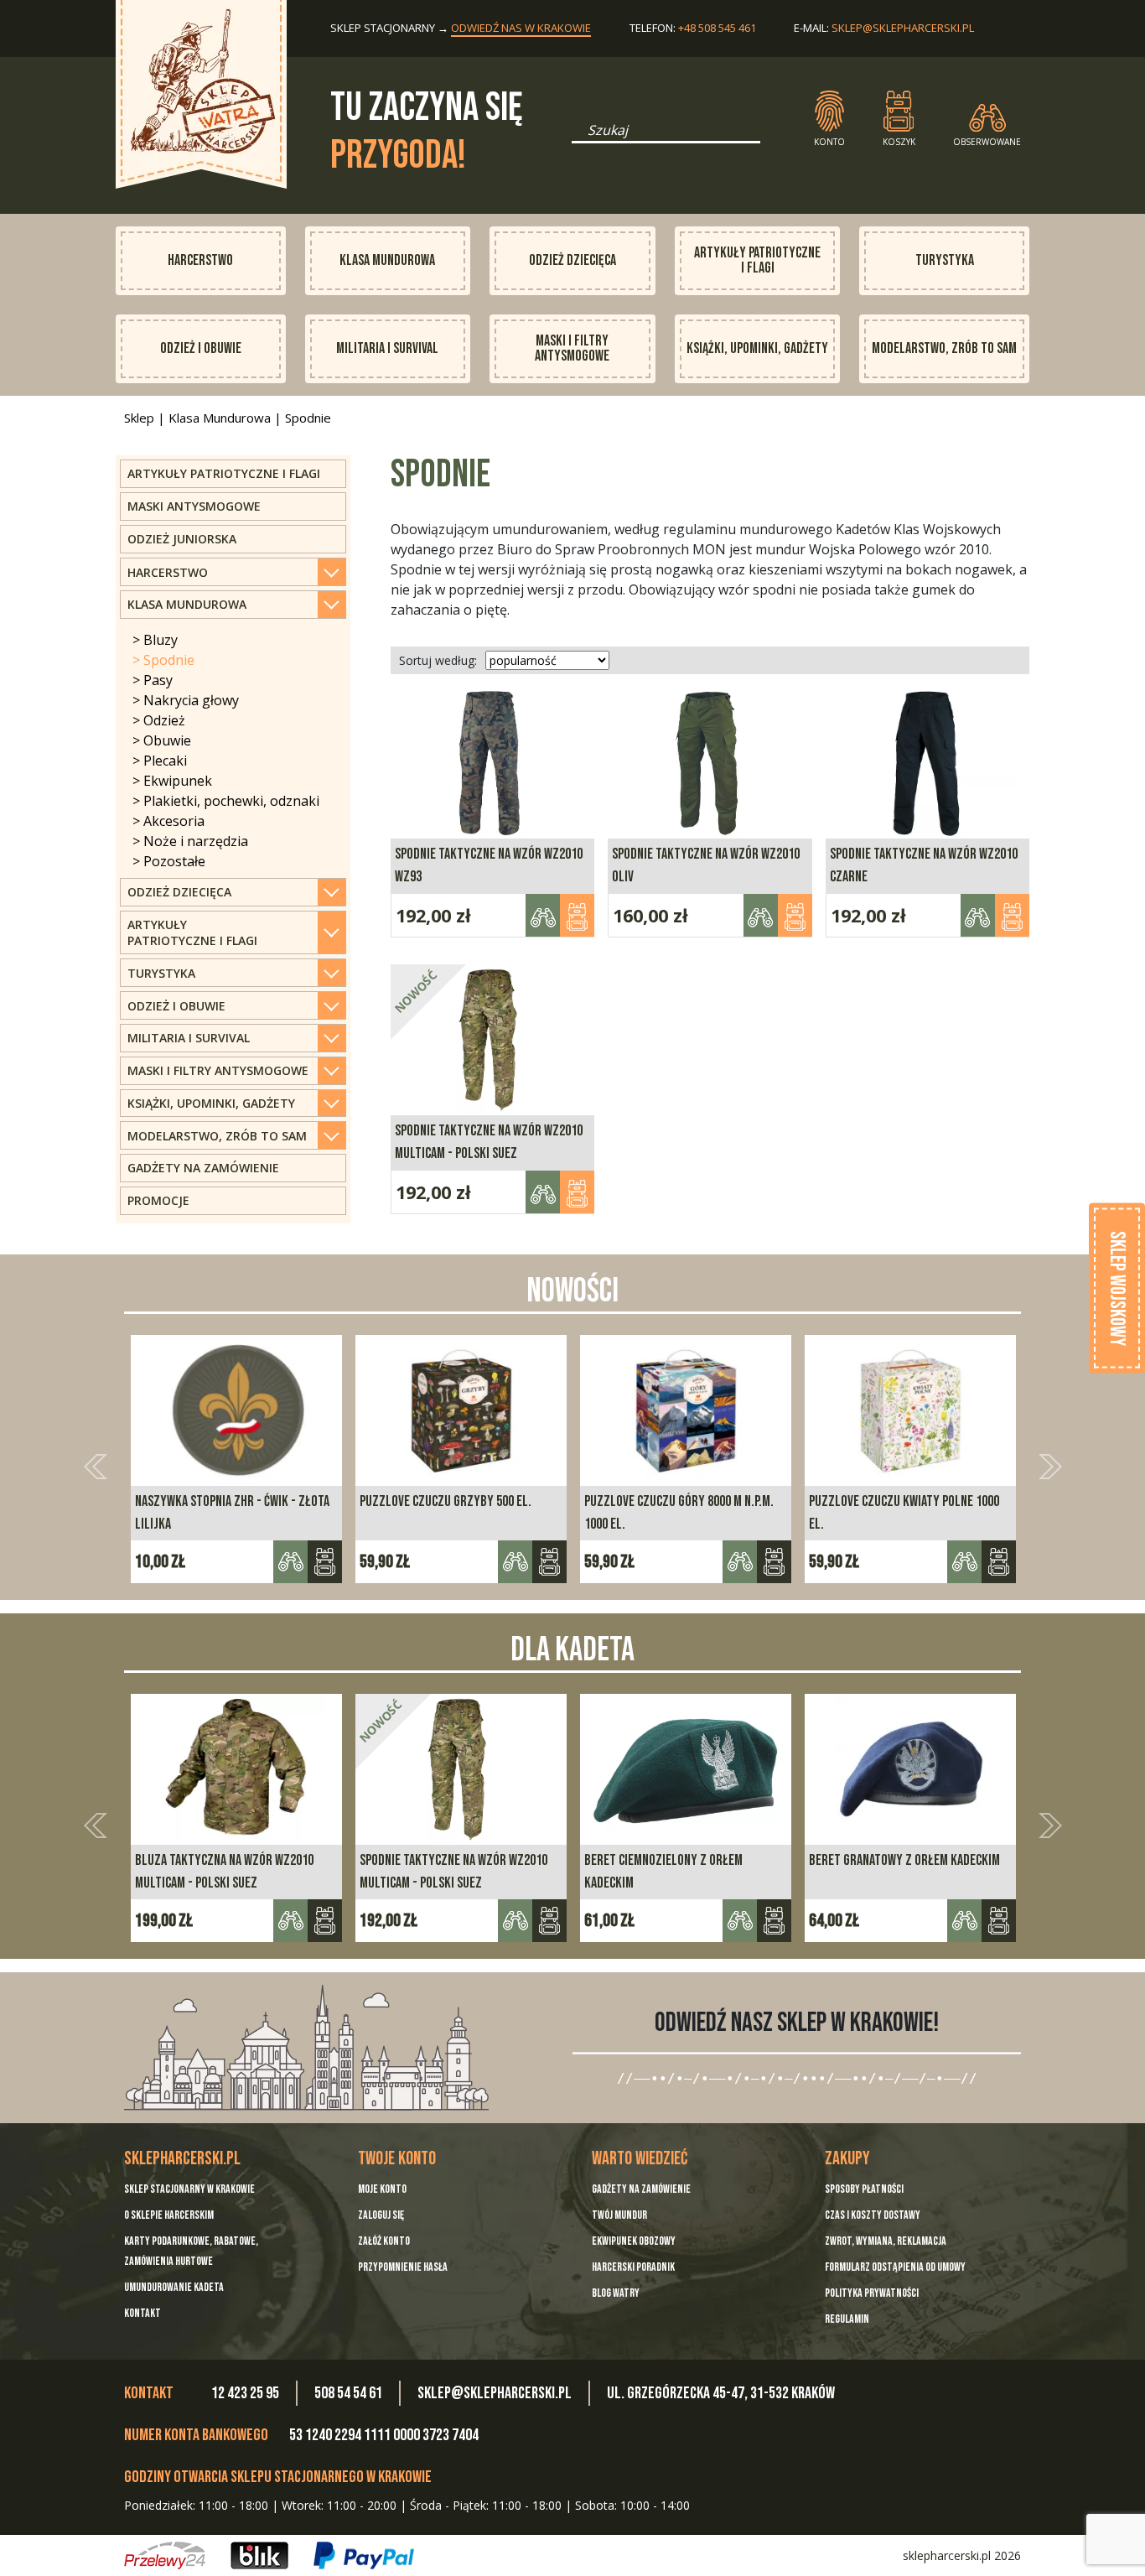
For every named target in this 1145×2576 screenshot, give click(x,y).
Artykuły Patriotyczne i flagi (224, 473)
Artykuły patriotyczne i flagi (757, 260)
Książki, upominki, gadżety (757, 348)
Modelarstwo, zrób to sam (944, 348)
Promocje (158, 1200)
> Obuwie (162, 740)
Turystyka (945, 260)
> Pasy (153, 680)
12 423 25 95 (245, 2393)
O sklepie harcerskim (169, 2215)
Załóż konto (384, 2241)
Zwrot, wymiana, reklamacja (886, 2241)
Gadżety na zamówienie (203, 1168)
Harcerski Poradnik (633, 2267)
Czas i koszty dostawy (873, 2215)
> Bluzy (155, 640)
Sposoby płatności (864, 2189)
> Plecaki (160, 761)
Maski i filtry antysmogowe (572, 348)
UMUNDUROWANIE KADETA (174, 2287)
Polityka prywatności (872, 2293)
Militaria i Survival (387, 348)
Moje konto (382, 2189)
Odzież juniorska (182, 539)
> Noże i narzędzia (190, 841)
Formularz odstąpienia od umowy (895, 2267)
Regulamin (847, 2319)
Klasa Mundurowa (387, 260)
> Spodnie (163, 660)
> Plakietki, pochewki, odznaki (226, 801)
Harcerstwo (200, 260)
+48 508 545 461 (717, 28)
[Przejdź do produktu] (577, 915)
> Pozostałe (169, 861)
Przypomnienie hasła (403, 2267)
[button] (95, 1466)
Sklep (139, 418)
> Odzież (159, 720)
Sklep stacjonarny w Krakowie (189, 2189)
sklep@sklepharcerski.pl (903, 28)
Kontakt (142, 2313)
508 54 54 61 (348, 2393)
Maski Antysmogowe (194, 506)
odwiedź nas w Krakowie (521, 28)
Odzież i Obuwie (201, 348)
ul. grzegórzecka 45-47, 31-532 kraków (721, 2393)
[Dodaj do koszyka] (325, 1562)
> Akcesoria (168, 821)
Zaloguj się (381, 2215)
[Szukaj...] (577, 136)
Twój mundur (619, 2215)
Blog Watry (616, 2293)
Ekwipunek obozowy (634, 2241)
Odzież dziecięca (572, 260)
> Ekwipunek (172, 781)
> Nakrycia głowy (186, 700)
